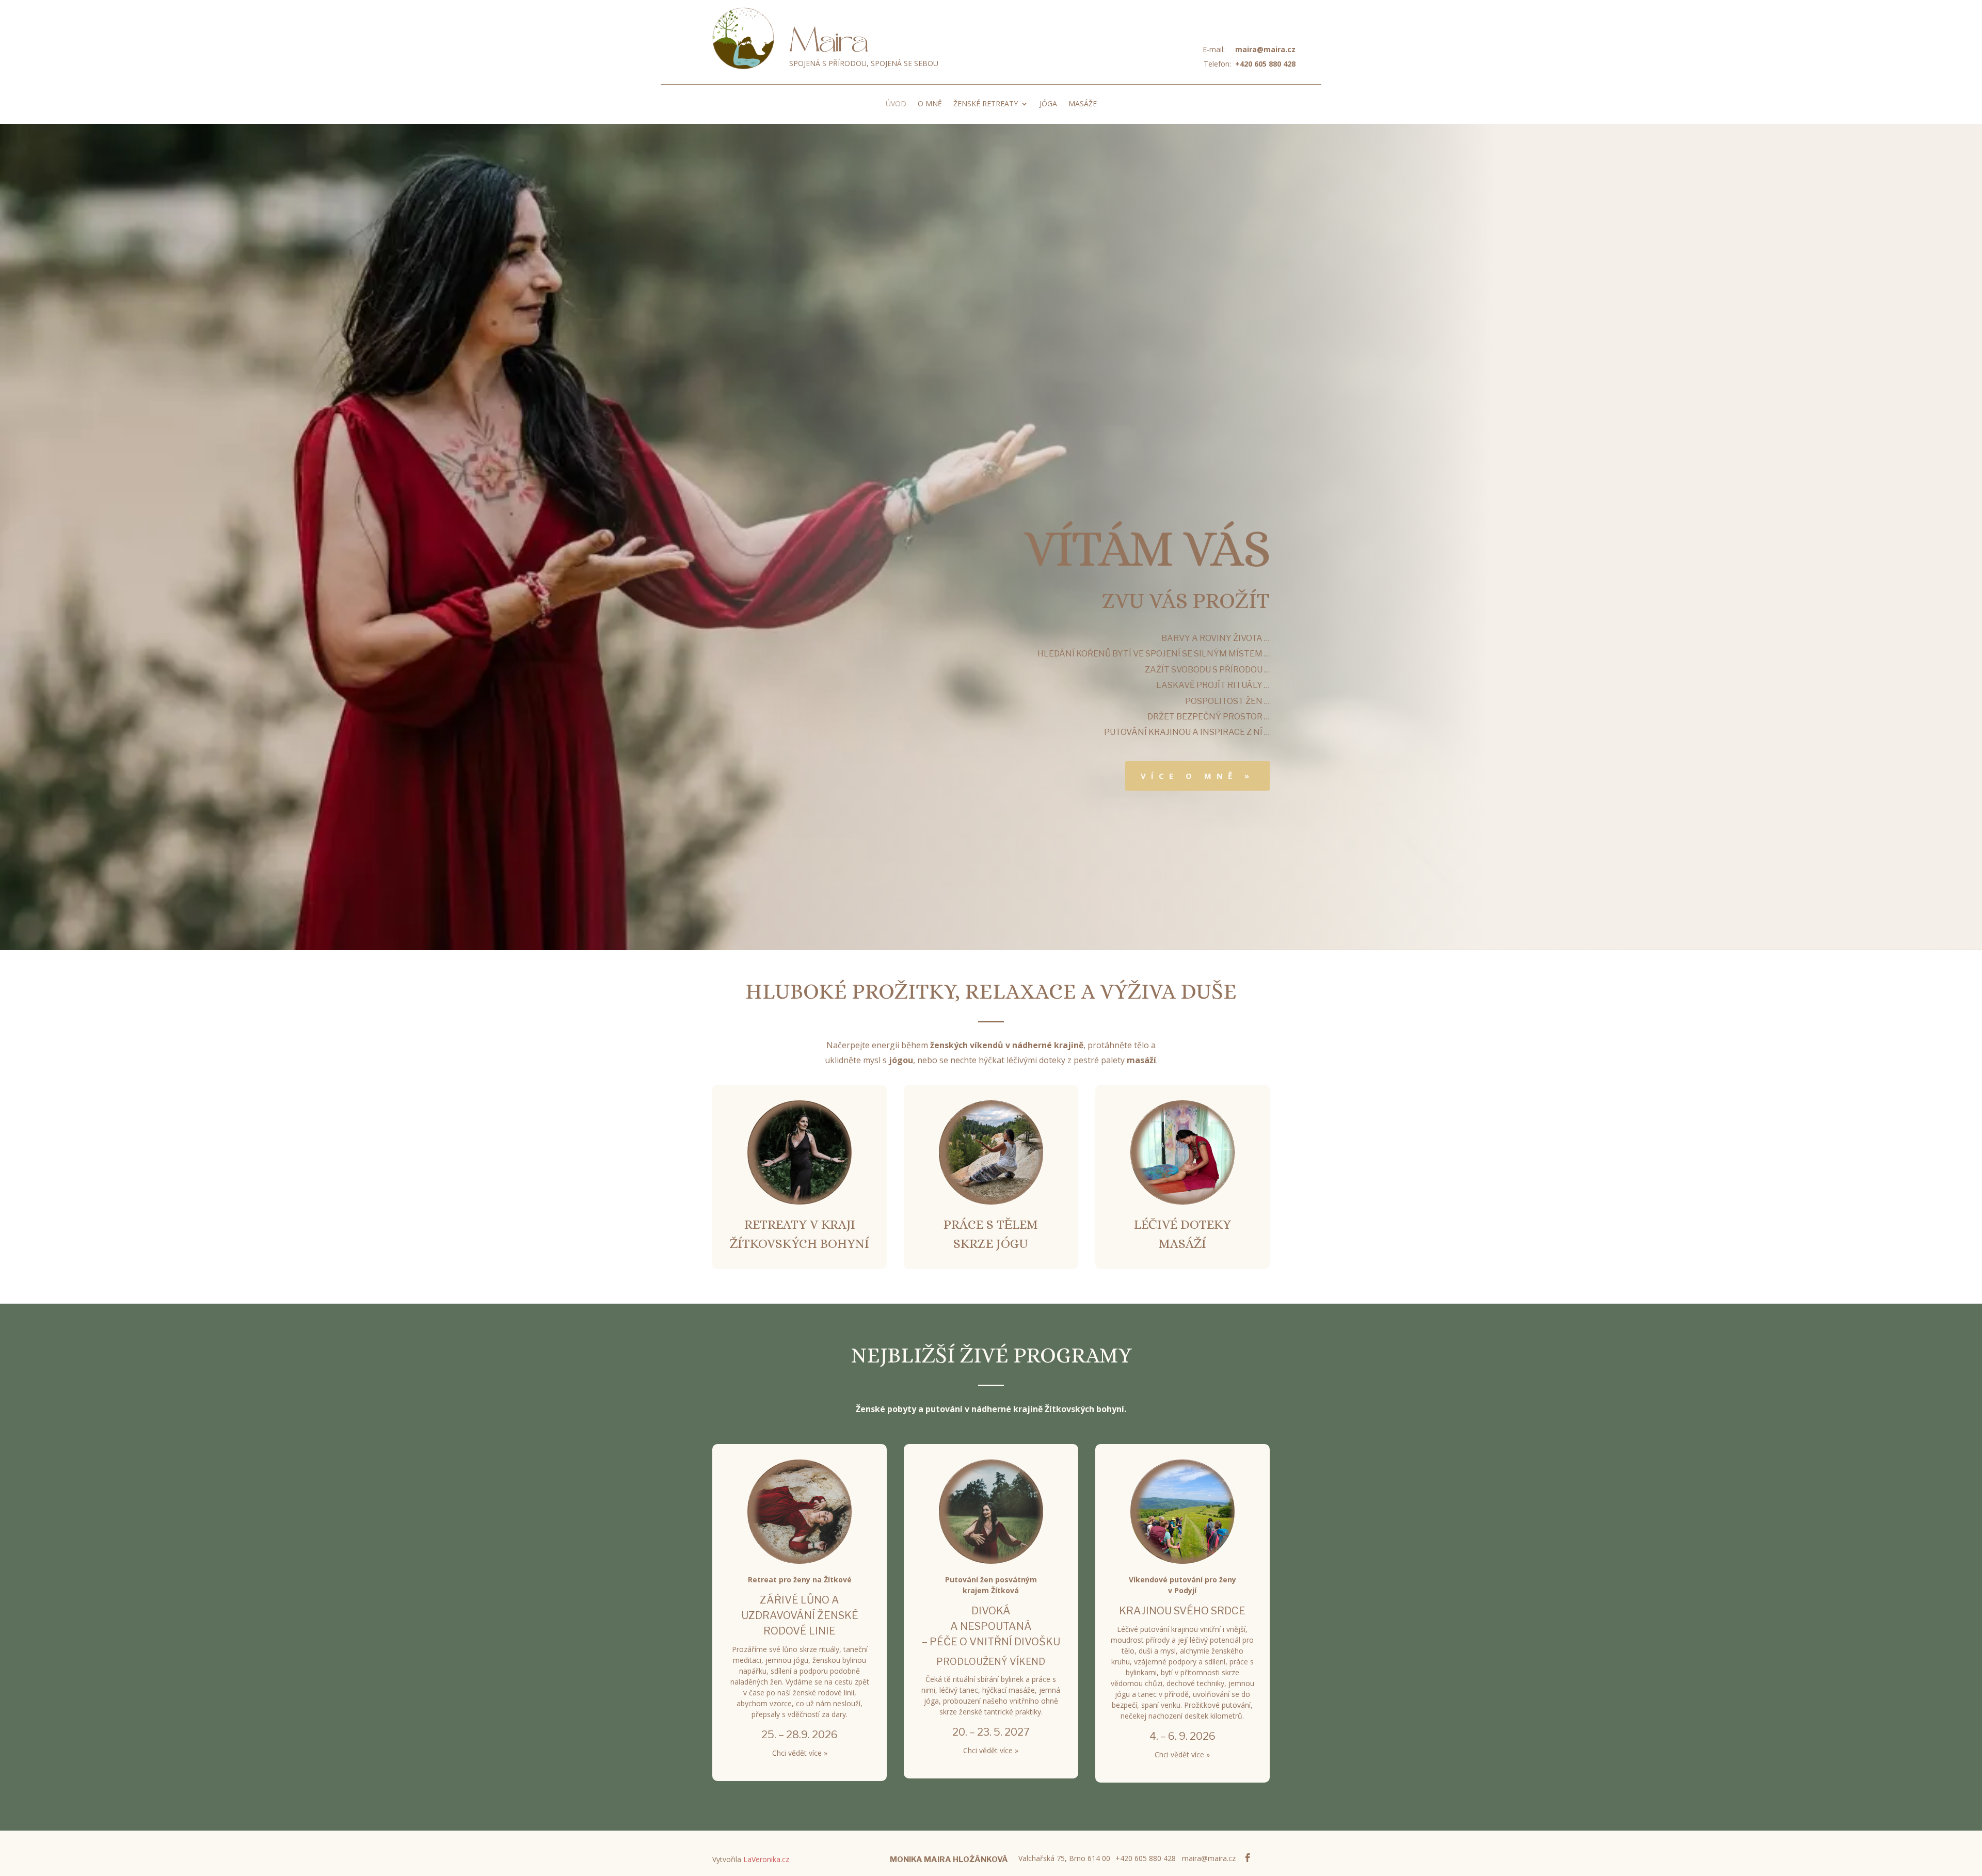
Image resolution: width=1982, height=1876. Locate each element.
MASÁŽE (1083, 104)
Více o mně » (1197, 776)
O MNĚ (930, 104)
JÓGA (1048, 104)
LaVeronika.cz (766, 1859)
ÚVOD (896, 104)
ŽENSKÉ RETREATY (986, 104)
